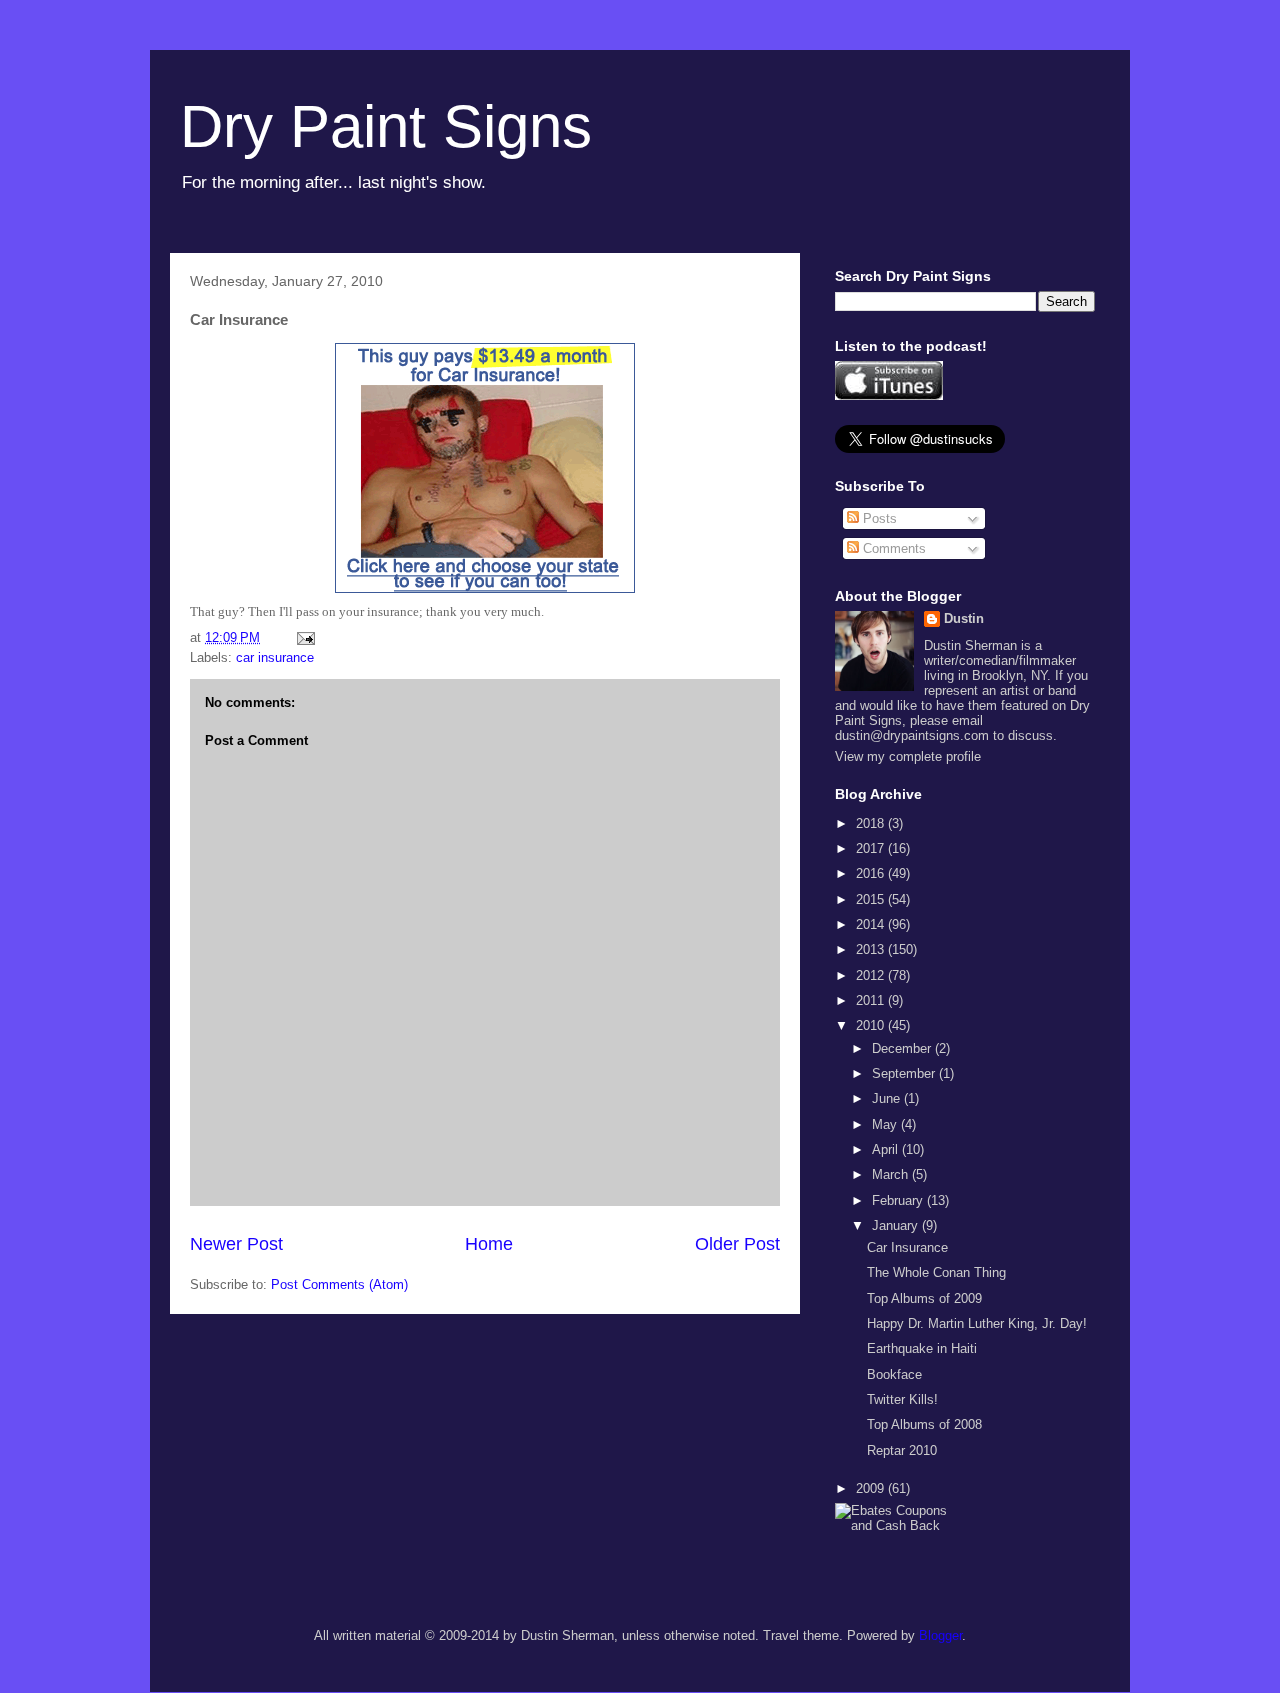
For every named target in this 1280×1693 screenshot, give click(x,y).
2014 (872, 924)
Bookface (894, 1374)
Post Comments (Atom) (339, 1284)
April (887, 1149)
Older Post (737, 1244)
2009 (872, 1488)
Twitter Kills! (902, 1399)
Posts (878, 518)
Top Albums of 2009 (924, 1298)
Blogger (940, 1635)
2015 (872, 899)
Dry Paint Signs (386, 126)
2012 (872, 975)
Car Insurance (907, 1247)
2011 (872, 1000)
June (888, 1098)
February (899, 1200)
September (905, 1073)
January (897, 1225)
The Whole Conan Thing (936, 1272)
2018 (872, 823)
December (903, 1048)
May (886, 1124)
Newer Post (236, 1244)
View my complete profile (908, 756)
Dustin (964, 618)
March (892, 1174)
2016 (872, 873)
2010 (872, 1025)
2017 (872, 848)
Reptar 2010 (902, 1450)
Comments (892, 548)
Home (489, 1244)
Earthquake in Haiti (922, 1348)
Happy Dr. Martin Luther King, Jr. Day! (977, 1323)
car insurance (275, 657)
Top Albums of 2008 (924, 1424)
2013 (872, 949)
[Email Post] (304, 637)
